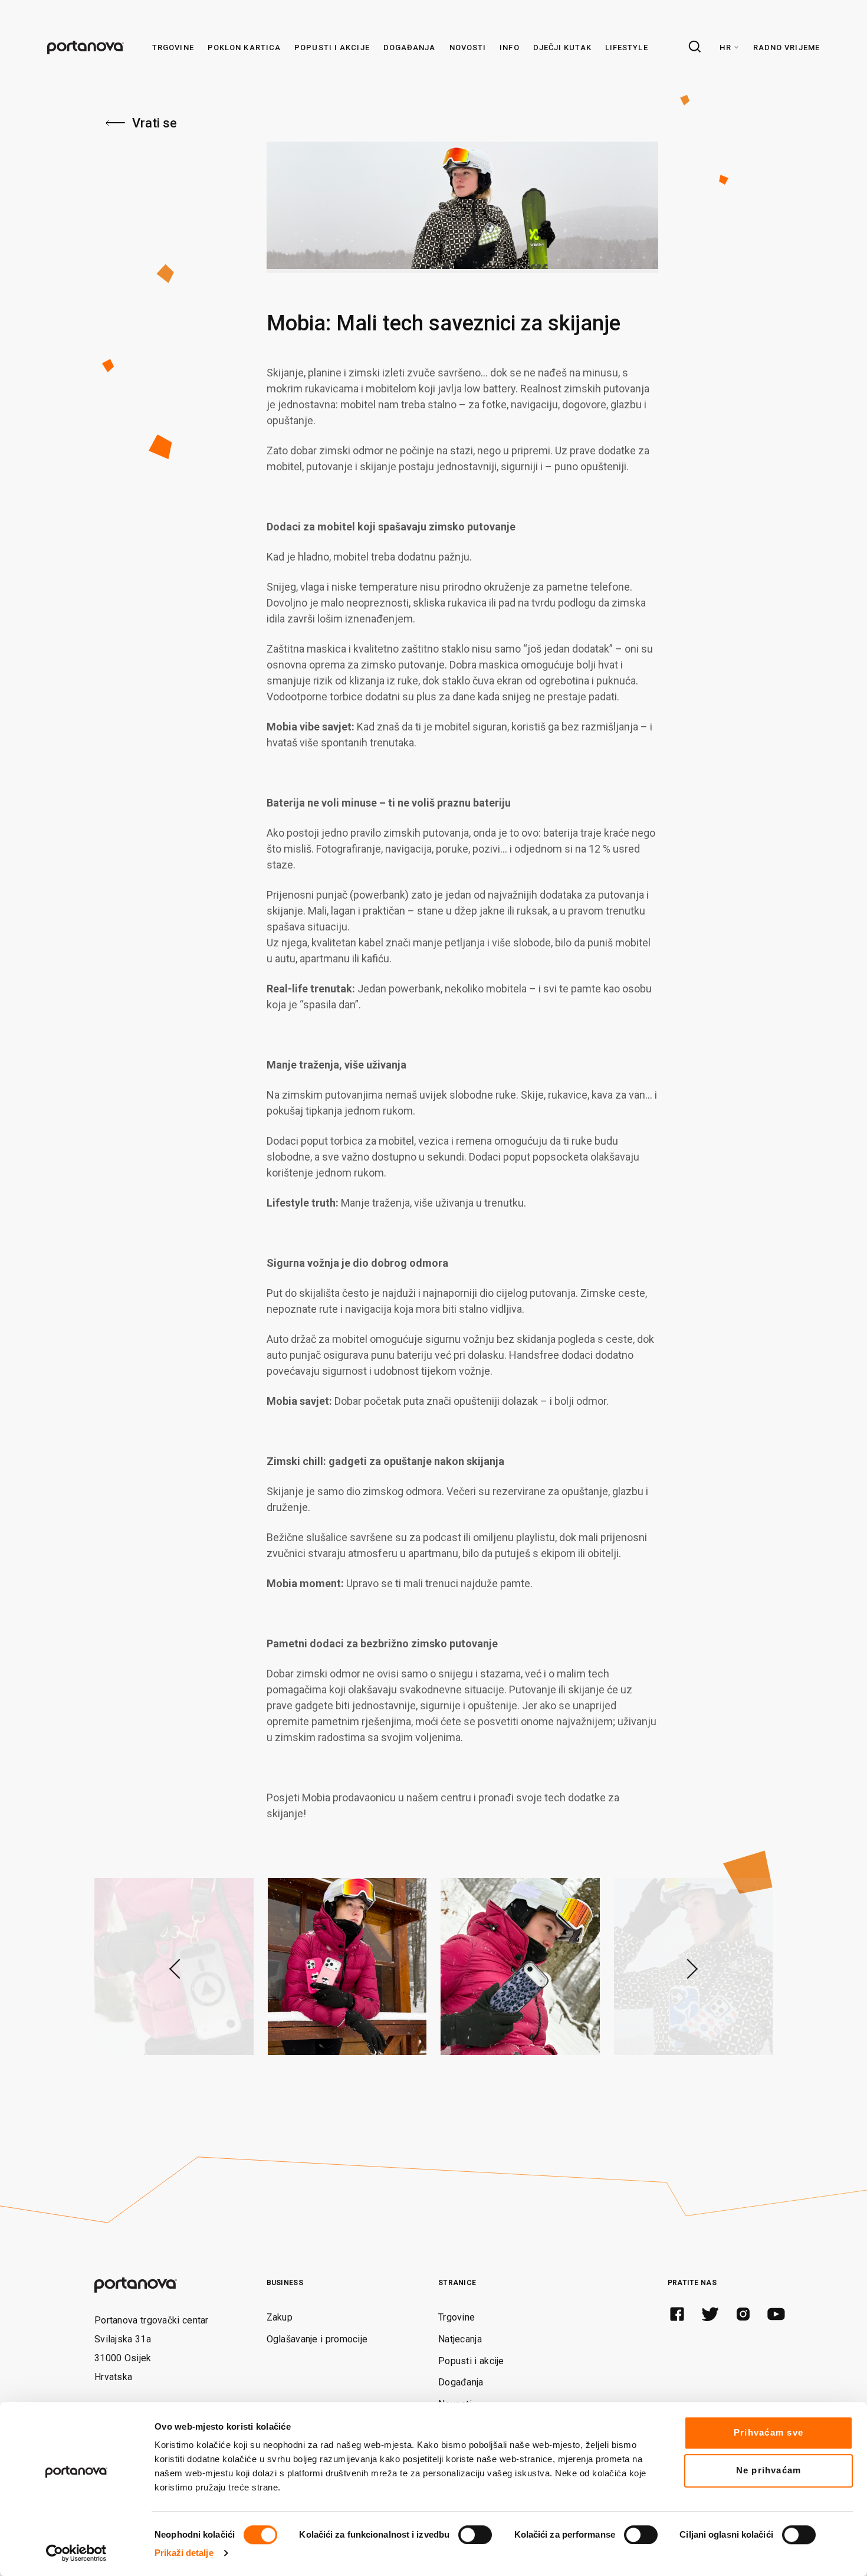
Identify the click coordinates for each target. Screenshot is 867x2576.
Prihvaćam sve (769, 2432)
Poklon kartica (244, 47)
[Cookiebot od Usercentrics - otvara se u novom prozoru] (76, 2553)
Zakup (280, 2317)
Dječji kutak (562, 47)
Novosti (468, 47)
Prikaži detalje (184, 2553)
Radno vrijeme (786, 47)
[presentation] (172, 1967)
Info (509, 47)
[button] (109, 2065)
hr (725, 47)
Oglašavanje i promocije (317, 2339)
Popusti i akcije (332, 47)
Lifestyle (627, 47)
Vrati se (155, 123)
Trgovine (173, 47)
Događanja (410, 47)
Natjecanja (460, 2339)
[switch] (475, 2535)
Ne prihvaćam (769, 2470)
